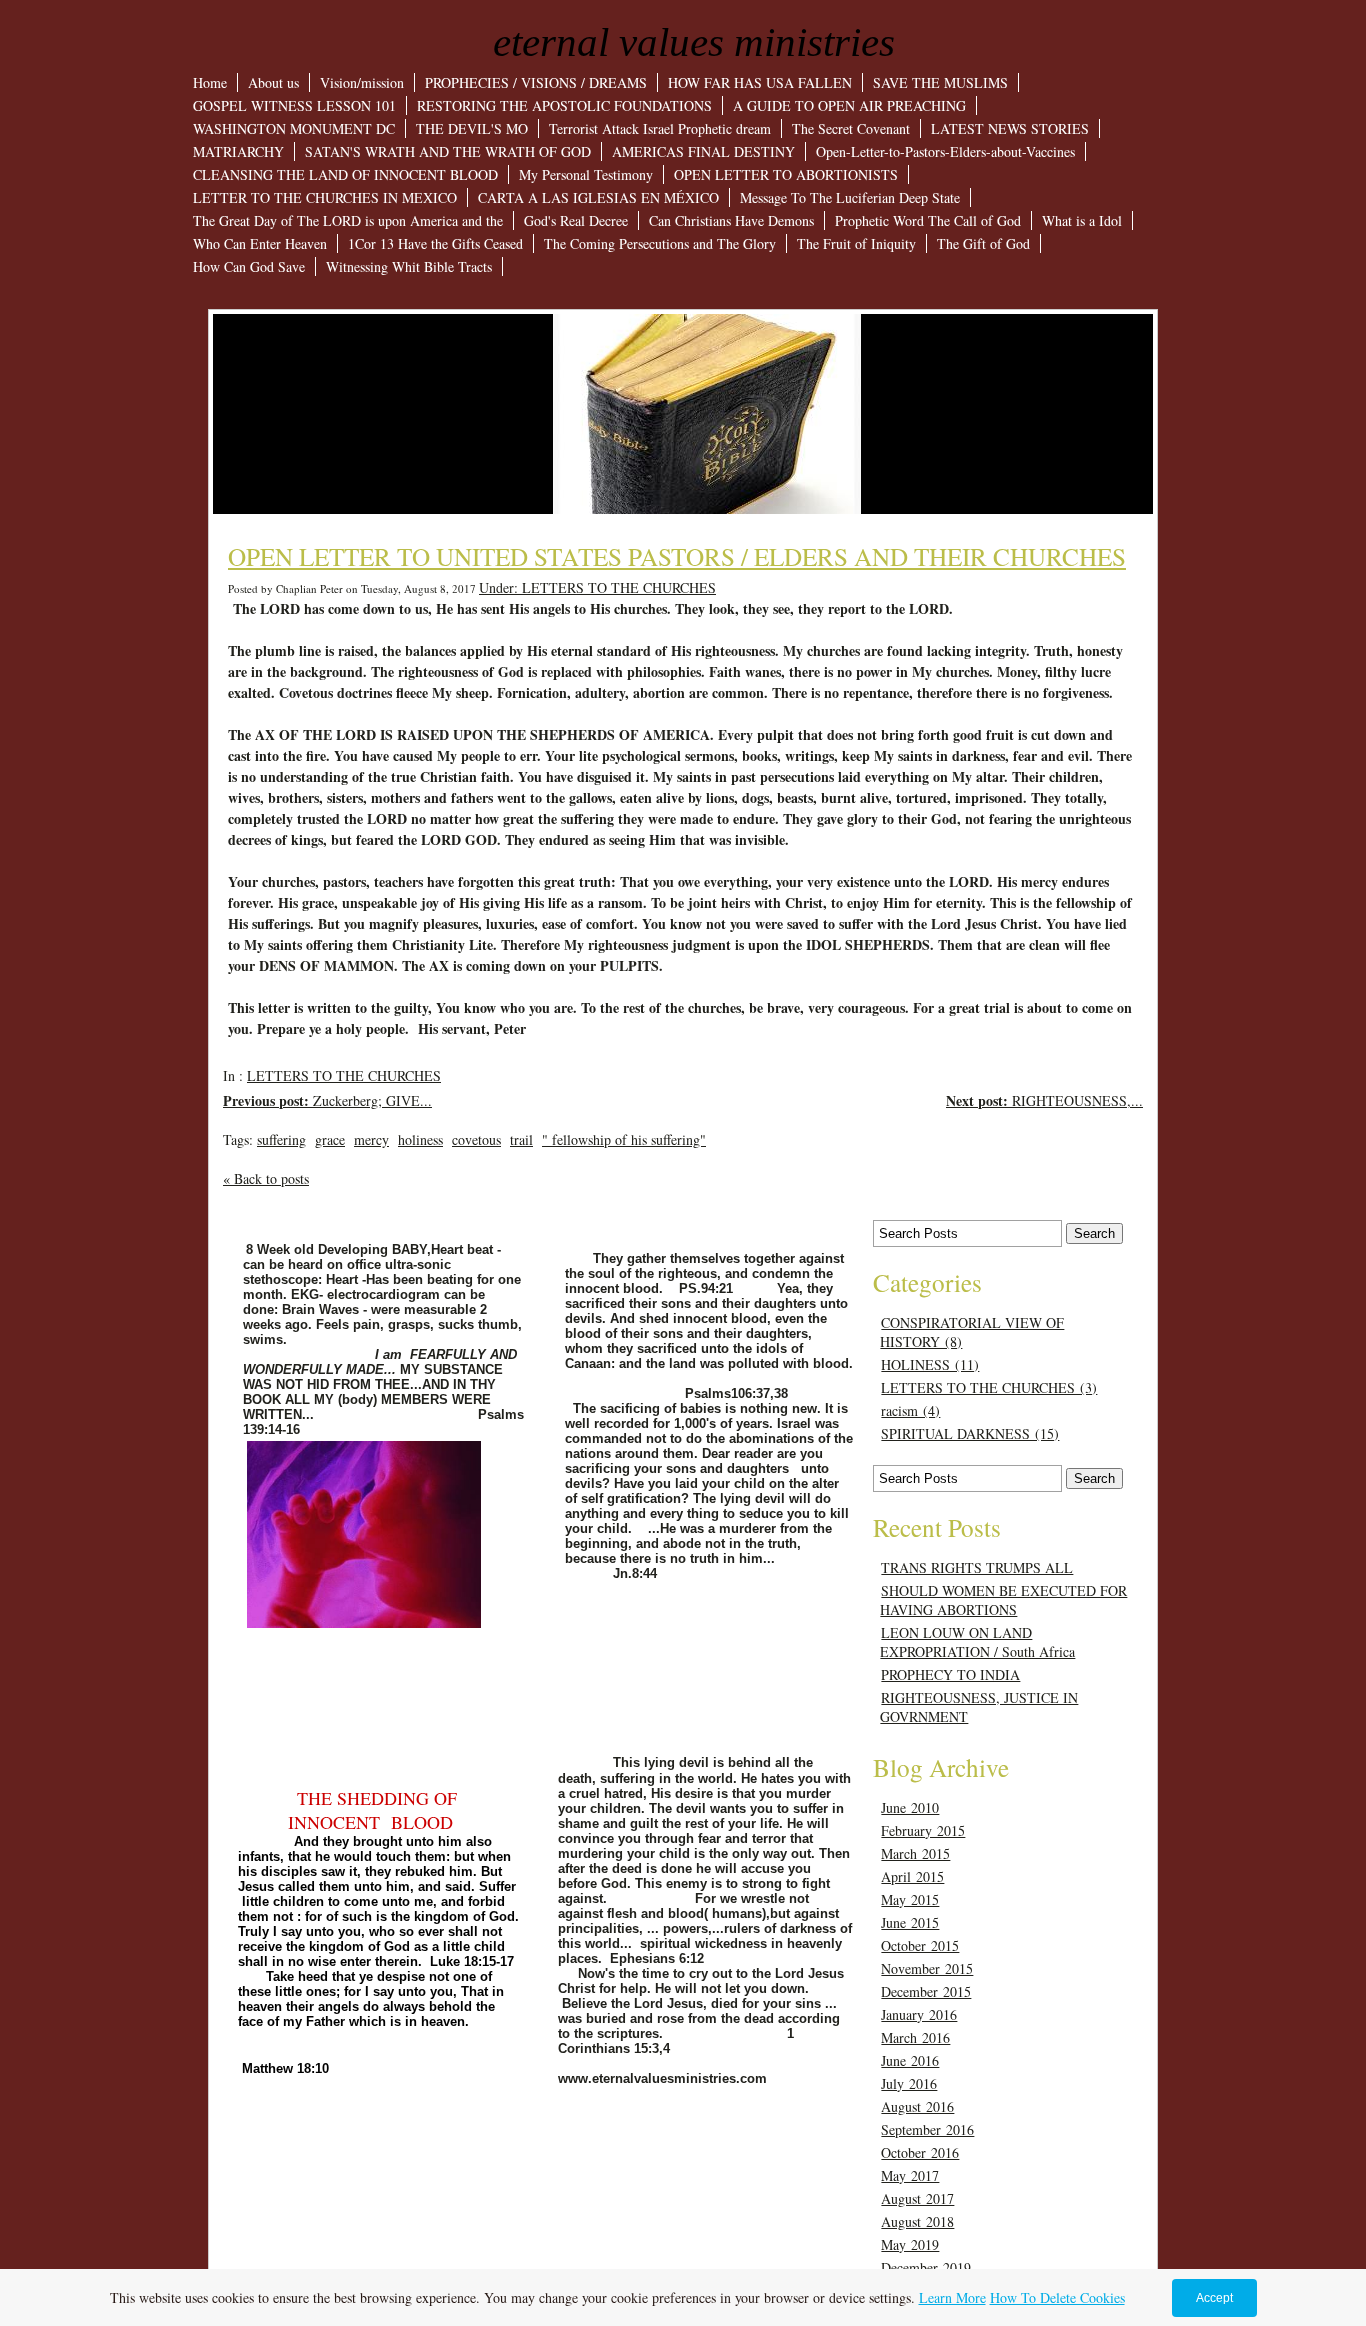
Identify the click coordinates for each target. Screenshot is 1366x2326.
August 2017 (917, 2198)
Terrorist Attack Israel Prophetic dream (660, 128)
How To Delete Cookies (1057, 2297)
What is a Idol (1082, 220)
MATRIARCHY (238, 151)
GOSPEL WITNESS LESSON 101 (294, 105)
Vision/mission (362, 82)
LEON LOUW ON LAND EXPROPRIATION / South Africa (977, 1642)
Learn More (952, 2297)
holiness (420, 1139)
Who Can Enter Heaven (260, 243)
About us (273, 82)
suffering (281, 1139)
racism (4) (910, 1410)
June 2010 (910, 1807)
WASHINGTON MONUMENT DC (294, 128)
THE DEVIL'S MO (472, 128)
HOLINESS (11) (930, 1364)
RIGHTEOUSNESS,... (1044, 1100)
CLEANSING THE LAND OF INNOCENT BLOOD (345, 174)
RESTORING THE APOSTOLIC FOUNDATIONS (564, 105)
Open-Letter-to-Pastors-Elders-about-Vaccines (945, 151)
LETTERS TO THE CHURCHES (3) (989, 1387)
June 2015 (910, 1922)
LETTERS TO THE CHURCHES (344, 1075)
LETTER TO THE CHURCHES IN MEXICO (325, 197)
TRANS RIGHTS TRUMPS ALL (977, 1567)
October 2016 (920, 2152)
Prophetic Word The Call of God (928, 220)
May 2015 (910, 1899)
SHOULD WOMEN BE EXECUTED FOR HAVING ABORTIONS (1003, 1600)
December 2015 (926, 1991)
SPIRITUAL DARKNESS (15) (970, 1433)
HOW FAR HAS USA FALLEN (760, 82)
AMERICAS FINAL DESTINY (703, 151)
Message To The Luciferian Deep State (850, 197)
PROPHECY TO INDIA (950, 1674)
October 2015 (920, 1945)
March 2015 (915, 1853)
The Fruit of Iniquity (856, 243)
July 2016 (909, 2083)
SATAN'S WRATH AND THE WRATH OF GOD (448, 151)
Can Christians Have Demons (731, 220)
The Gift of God (983, 243)
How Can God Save (249, 266)
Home (210, 82)
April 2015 (912, 1876)
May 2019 (910, 2244)
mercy (371, 1139)
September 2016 (927, 2129)
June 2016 (910, 2060)
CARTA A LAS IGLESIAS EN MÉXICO (598, 197)
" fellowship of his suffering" (624, 1139)
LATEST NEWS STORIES (1010, 128)
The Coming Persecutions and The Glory (660, 243)
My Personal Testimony (586, 174)
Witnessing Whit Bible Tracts (409, 266)
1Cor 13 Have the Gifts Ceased (435, 243)
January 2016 (919, 2014)
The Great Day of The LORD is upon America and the (348, 220)
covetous (476, 1139)
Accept (1214, 2298)
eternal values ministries (694, 42)
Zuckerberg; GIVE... (327, 1100)
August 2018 (917, 2221)
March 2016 (915, 2037)
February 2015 (923, 1830)
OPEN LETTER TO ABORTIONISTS (786, 174)
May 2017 (910, 2175)
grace (330, 1139)
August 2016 (917, 2106)
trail (521, 1139)
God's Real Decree (576, 220)
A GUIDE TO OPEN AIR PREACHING (849, 105)
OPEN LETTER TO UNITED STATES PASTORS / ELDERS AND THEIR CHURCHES (677, 556)
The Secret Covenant (851, 128)
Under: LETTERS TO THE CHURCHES (597, 587)
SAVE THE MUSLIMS (940, 82)
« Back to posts (266, 1178)
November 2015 (927, 1968)
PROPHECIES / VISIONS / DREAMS (536, 82)
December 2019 (926, 2267)
